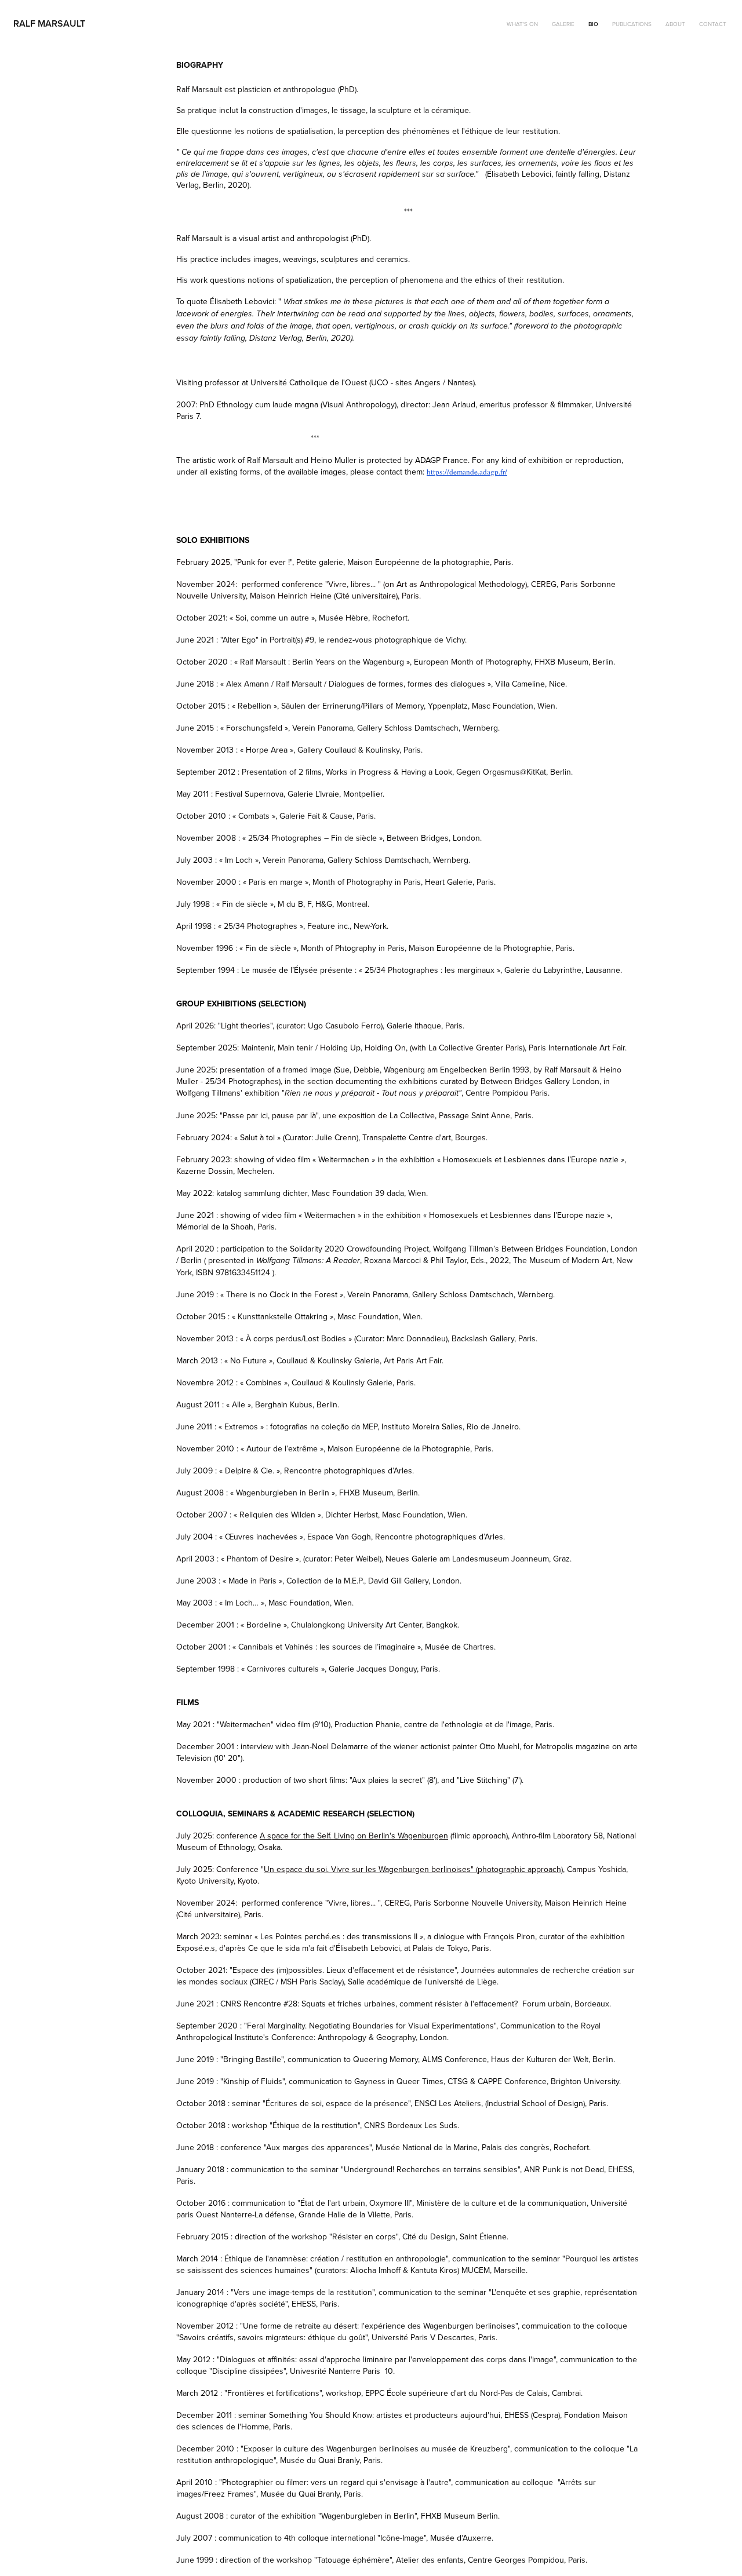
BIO (593, 24)
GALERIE (563, 24)
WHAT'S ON (522, 24)
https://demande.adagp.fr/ (467, 472)
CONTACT (713, 24)
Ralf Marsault (49, 23)
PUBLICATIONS (632, 24)
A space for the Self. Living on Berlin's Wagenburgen (354, 1836)
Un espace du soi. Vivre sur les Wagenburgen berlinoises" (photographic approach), (414, 1869)
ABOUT (675, 24)
